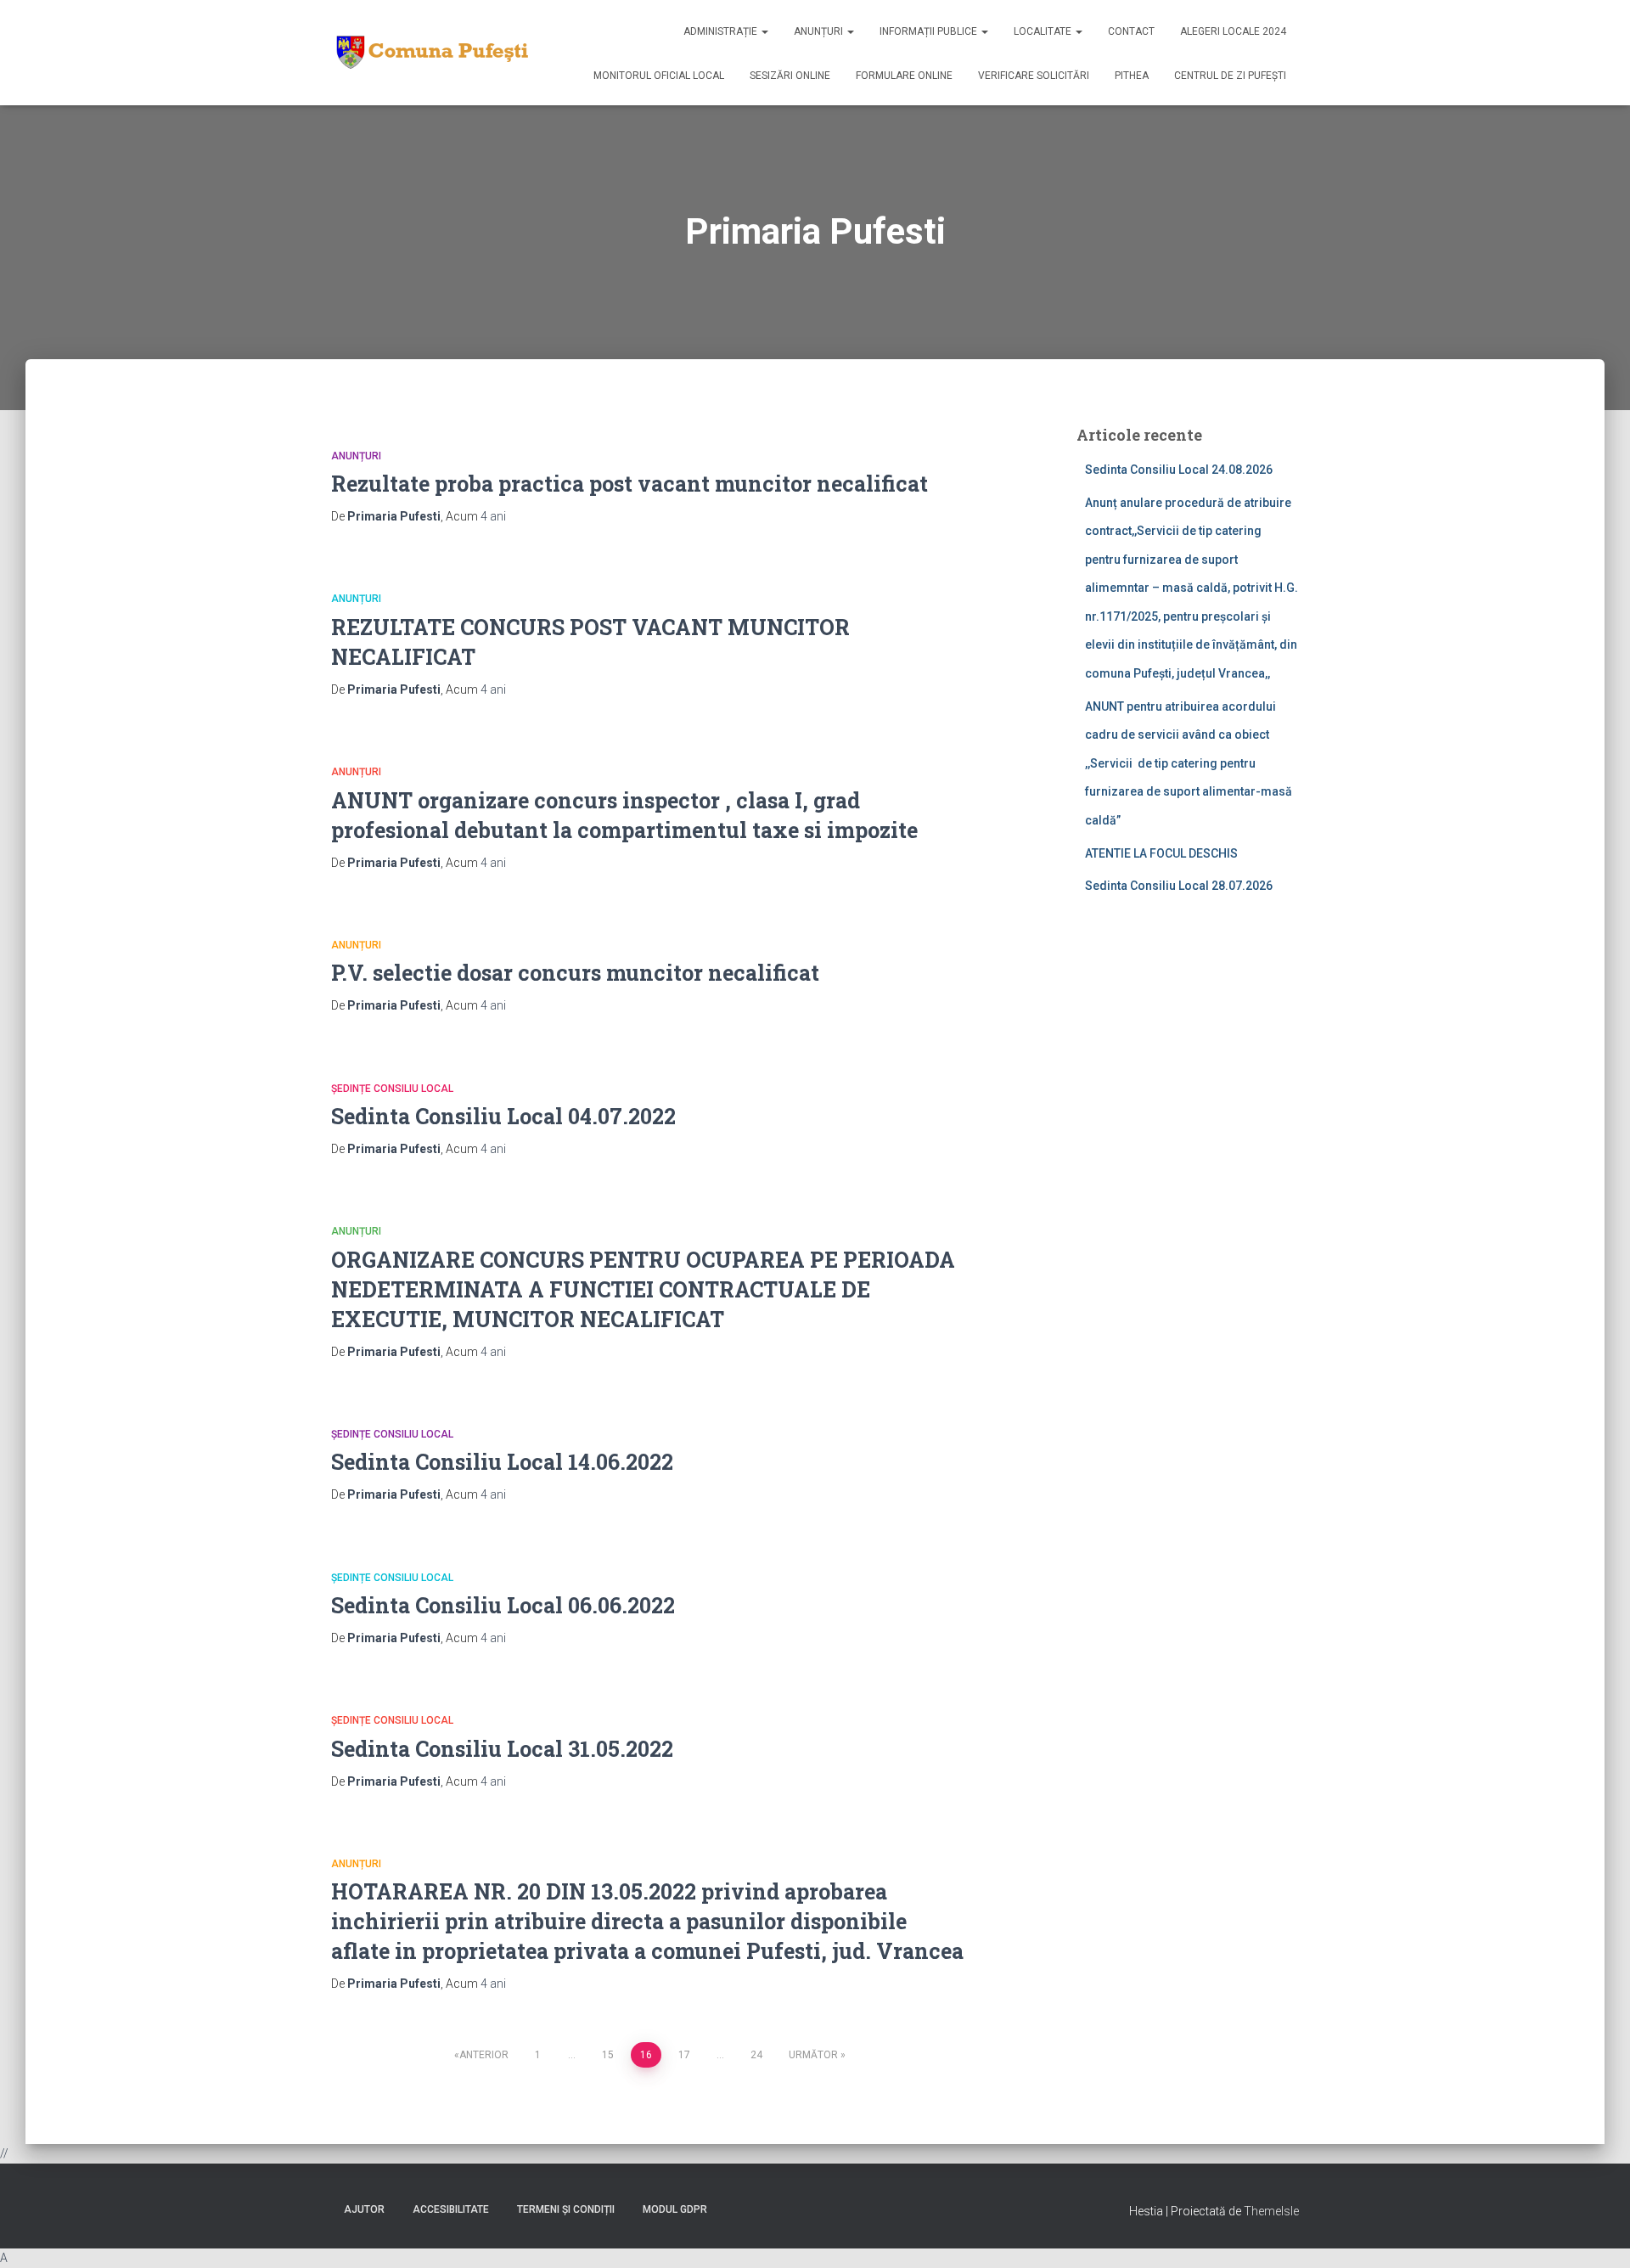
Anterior (484, 2055)
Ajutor (364, 2209)
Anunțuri (820, 31)
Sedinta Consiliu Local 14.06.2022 (502, 1462)
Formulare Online (904, 76)
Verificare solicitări (1034, 76)
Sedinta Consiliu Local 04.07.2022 (503, 1116)
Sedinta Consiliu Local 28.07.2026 (1179, 886)
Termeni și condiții (566, 2209)
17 (684, 2055)
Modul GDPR (675, 2209)
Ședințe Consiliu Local (392, 1089)
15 (608, 2055)
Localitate (1044, 31)
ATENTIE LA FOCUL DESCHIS (1161, 853)
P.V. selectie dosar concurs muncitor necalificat (575, 973)
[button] (764, 31)
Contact (1131, 31)
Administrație (722, 31)
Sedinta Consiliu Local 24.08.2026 (1179, 470)
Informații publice (930, 31)
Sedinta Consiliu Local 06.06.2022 (503, 1605)
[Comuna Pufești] (430, 53)
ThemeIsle (1271, 2211)
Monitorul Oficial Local (659, 76)
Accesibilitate (451, 2209)
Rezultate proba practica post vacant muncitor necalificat (630, 484)
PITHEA (1132, 76)
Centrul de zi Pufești (1230, 76)
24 (756, 2055)
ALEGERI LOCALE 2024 (1233, 31)
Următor (813, 2055)
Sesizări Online (790, 76)
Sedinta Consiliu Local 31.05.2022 (502, 1749)
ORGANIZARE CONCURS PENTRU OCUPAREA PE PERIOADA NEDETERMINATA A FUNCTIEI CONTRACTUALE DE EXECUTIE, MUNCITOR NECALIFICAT (643, 1289)
